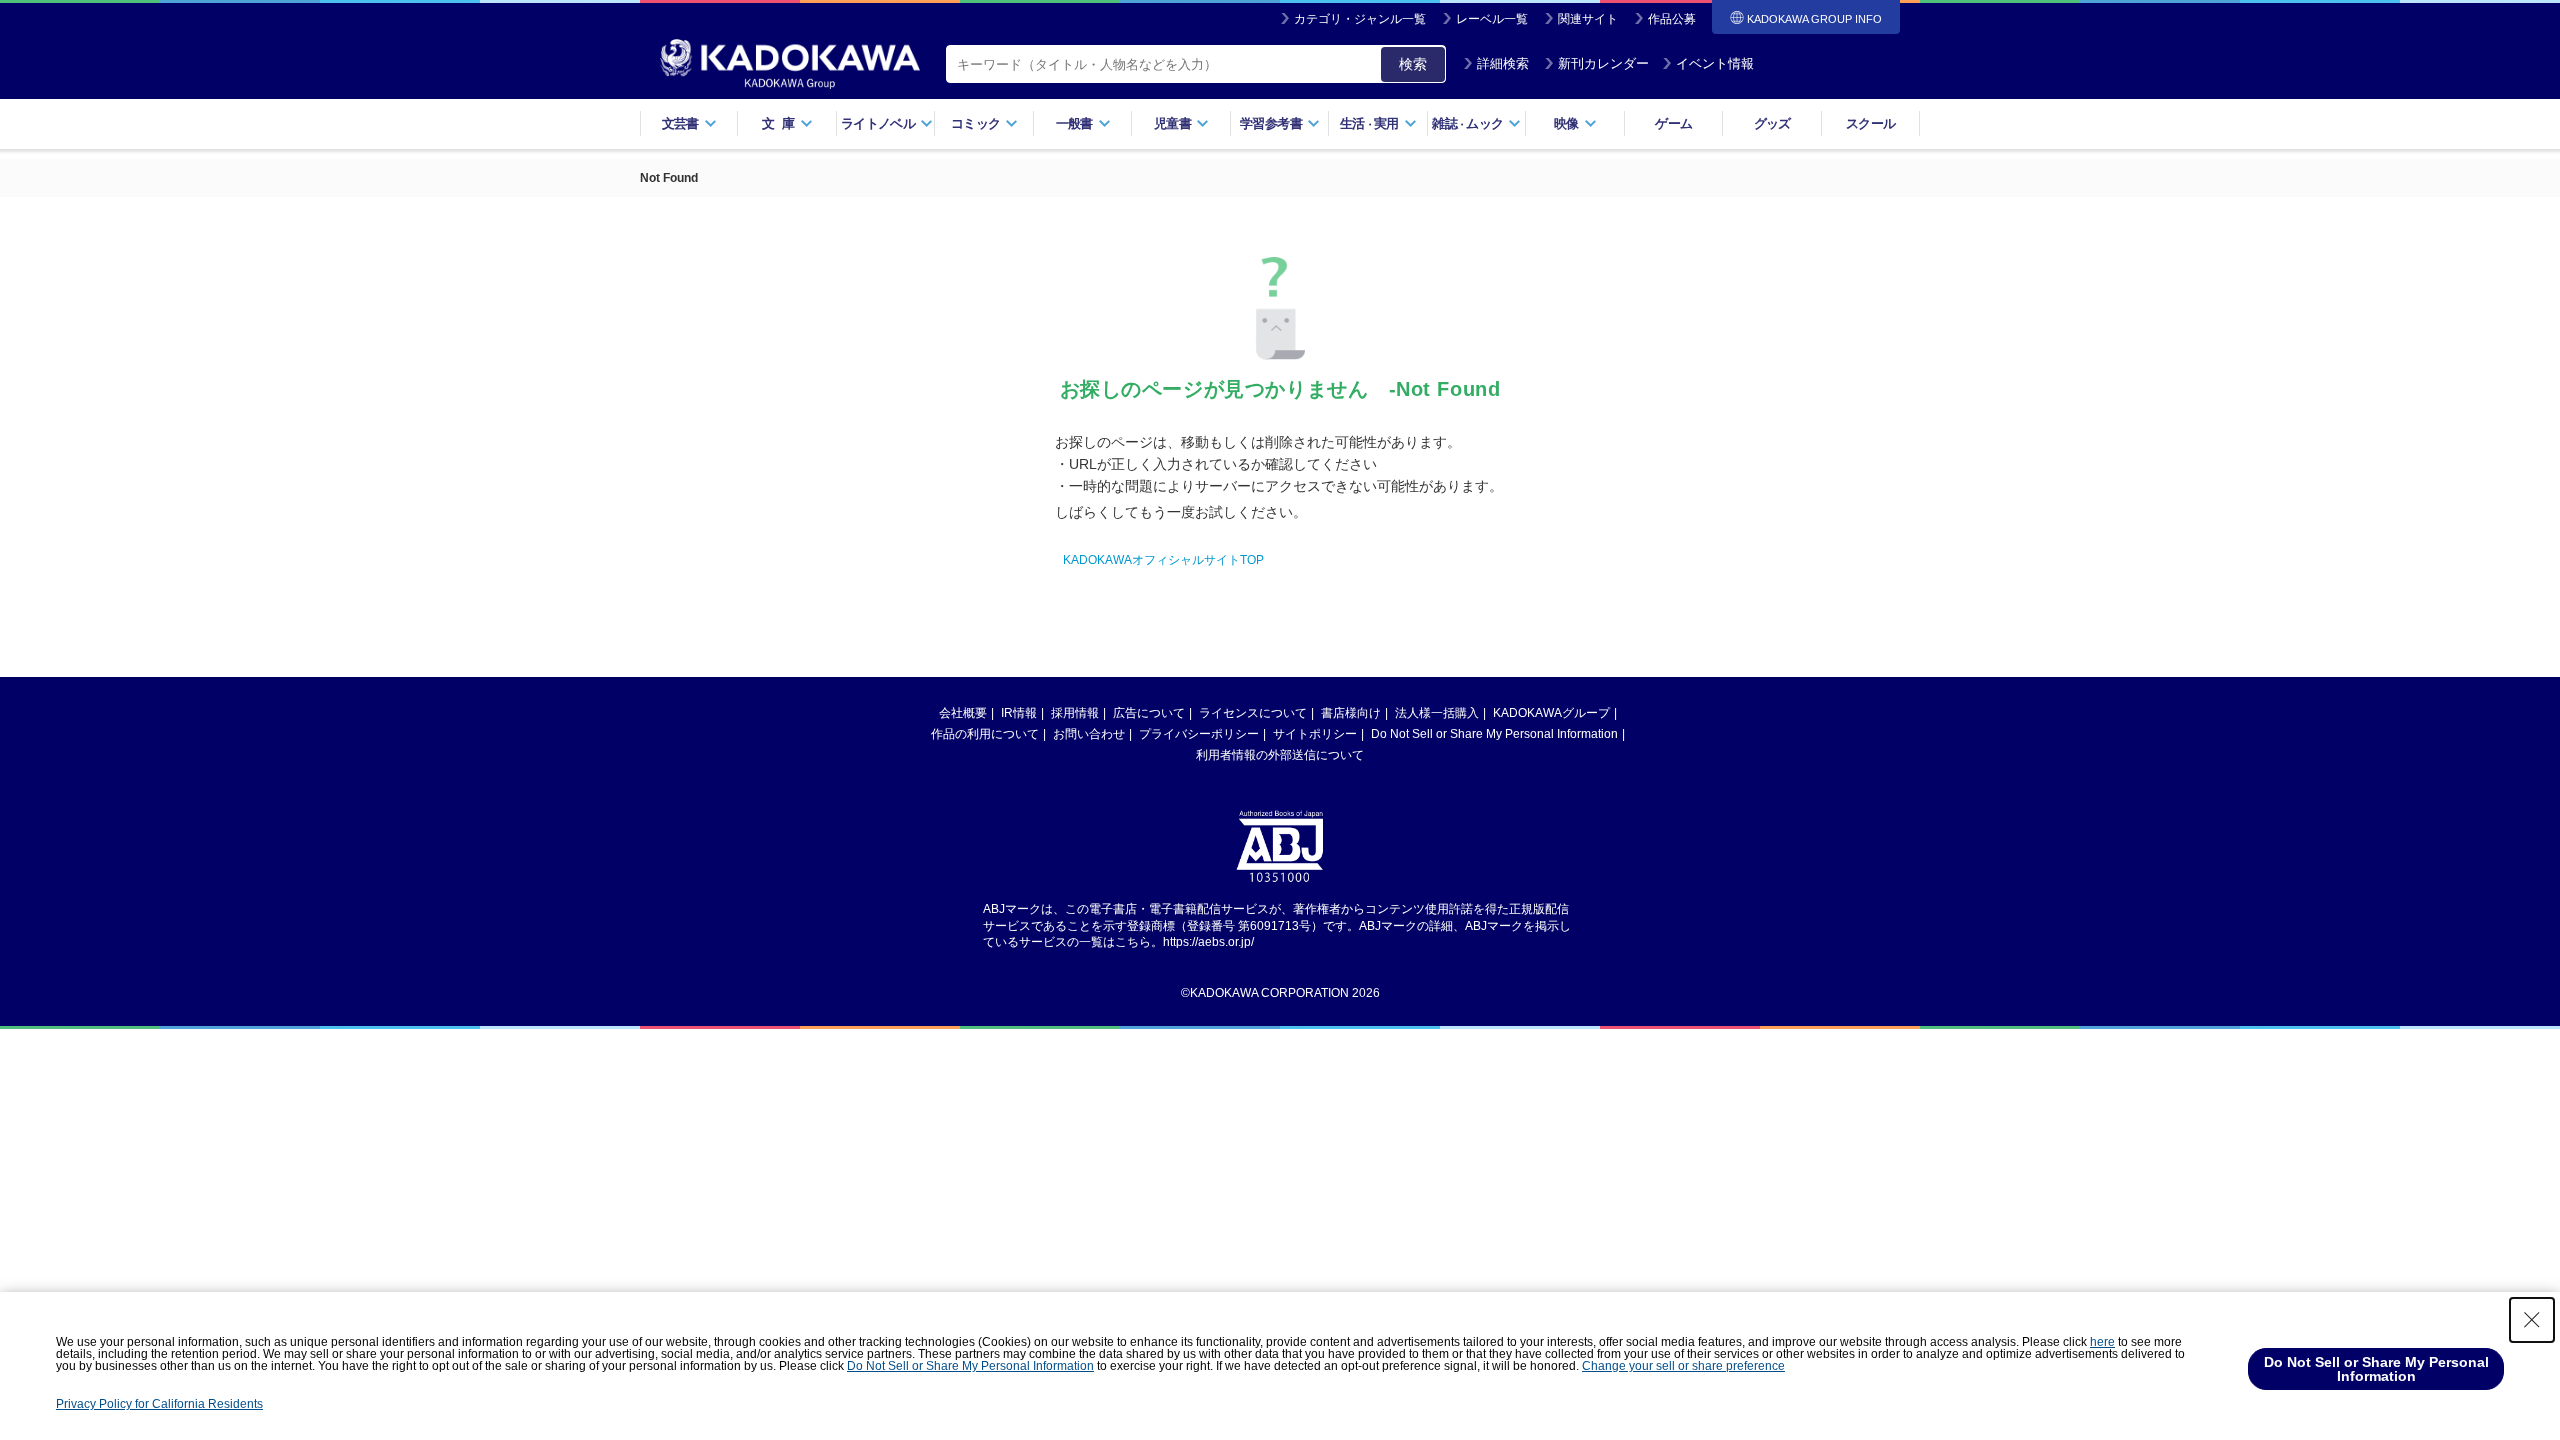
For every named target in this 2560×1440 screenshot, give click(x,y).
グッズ (1772, 123)
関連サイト (1588, 19)
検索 (1413, 64)
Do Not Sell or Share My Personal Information (1494, 734)
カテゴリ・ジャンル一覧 (1360, 19)
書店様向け (1351, 713)
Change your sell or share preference (1683, 1366)
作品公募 (1672, 19)
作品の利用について (985, 734)
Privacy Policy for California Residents (159, 1404)
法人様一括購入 (1437, 713)
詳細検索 (1503, 63)
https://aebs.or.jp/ (1208, 942)
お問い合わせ (1089, 734)
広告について (1149, 713)
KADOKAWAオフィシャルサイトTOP (1163, 560)
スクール (1870, 123)
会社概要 (963, 713)
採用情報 (1075, 713)
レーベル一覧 (1492, 19)
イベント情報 (1715, 63)
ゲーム (1673, 123)
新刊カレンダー (1603, 63)
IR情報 (1019, 713)
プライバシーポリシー (1199, 734)
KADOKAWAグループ (1551, 713)
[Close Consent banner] (2532, 1320)
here (2102, 1342)
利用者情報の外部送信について (1280, 755)
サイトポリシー (1315, 734)
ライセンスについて (1253, 713)
